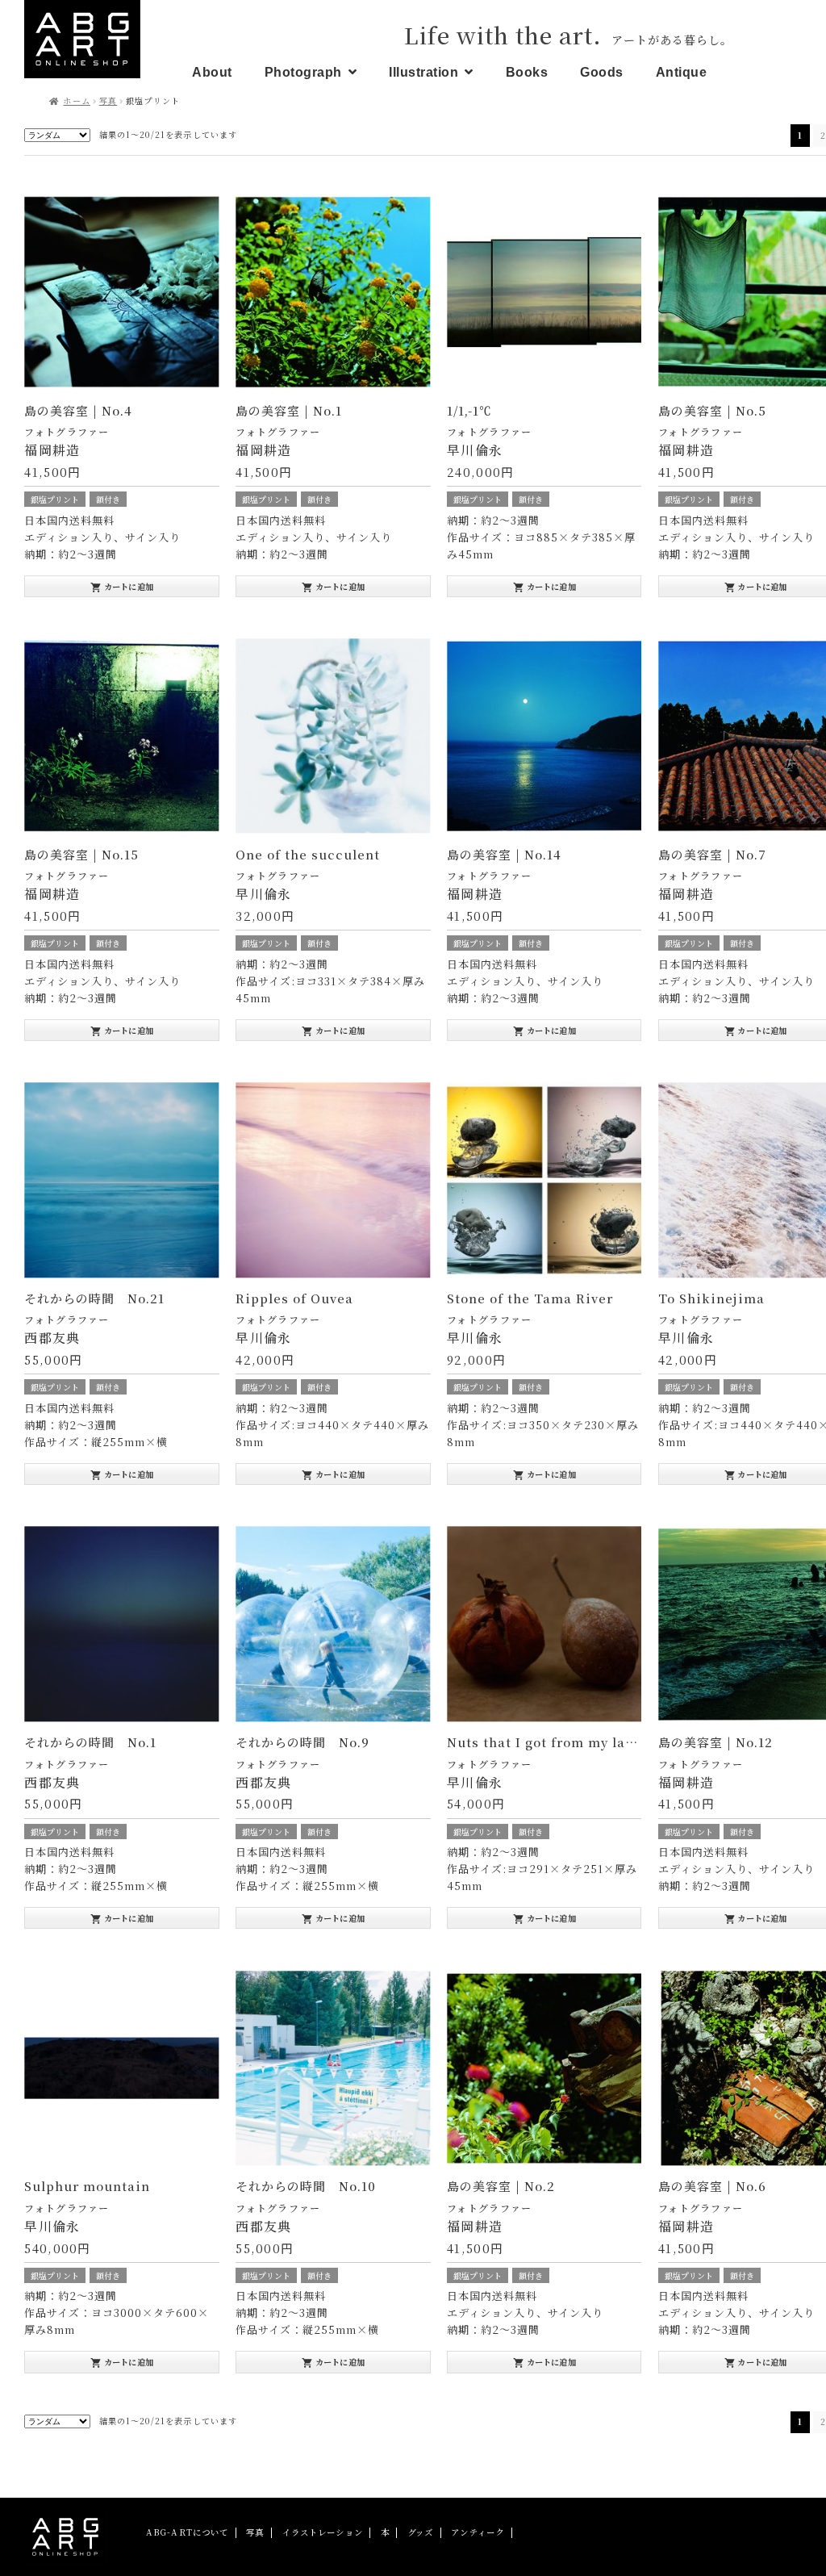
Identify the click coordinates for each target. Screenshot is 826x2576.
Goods (602, 72)
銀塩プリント (55, 499)
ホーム (76, 100)
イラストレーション (323, 2532)
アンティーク (478, 2532)
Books (527, 72)
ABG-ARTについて (188, 2532)
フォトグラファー (67, 431)
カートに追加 (122, 587)
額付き (108, 499)
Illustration (423, 72)
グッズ (420, 2532)
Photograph (303, 72)
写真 (108, 100)
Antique (682, 72)
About (212, 72)
